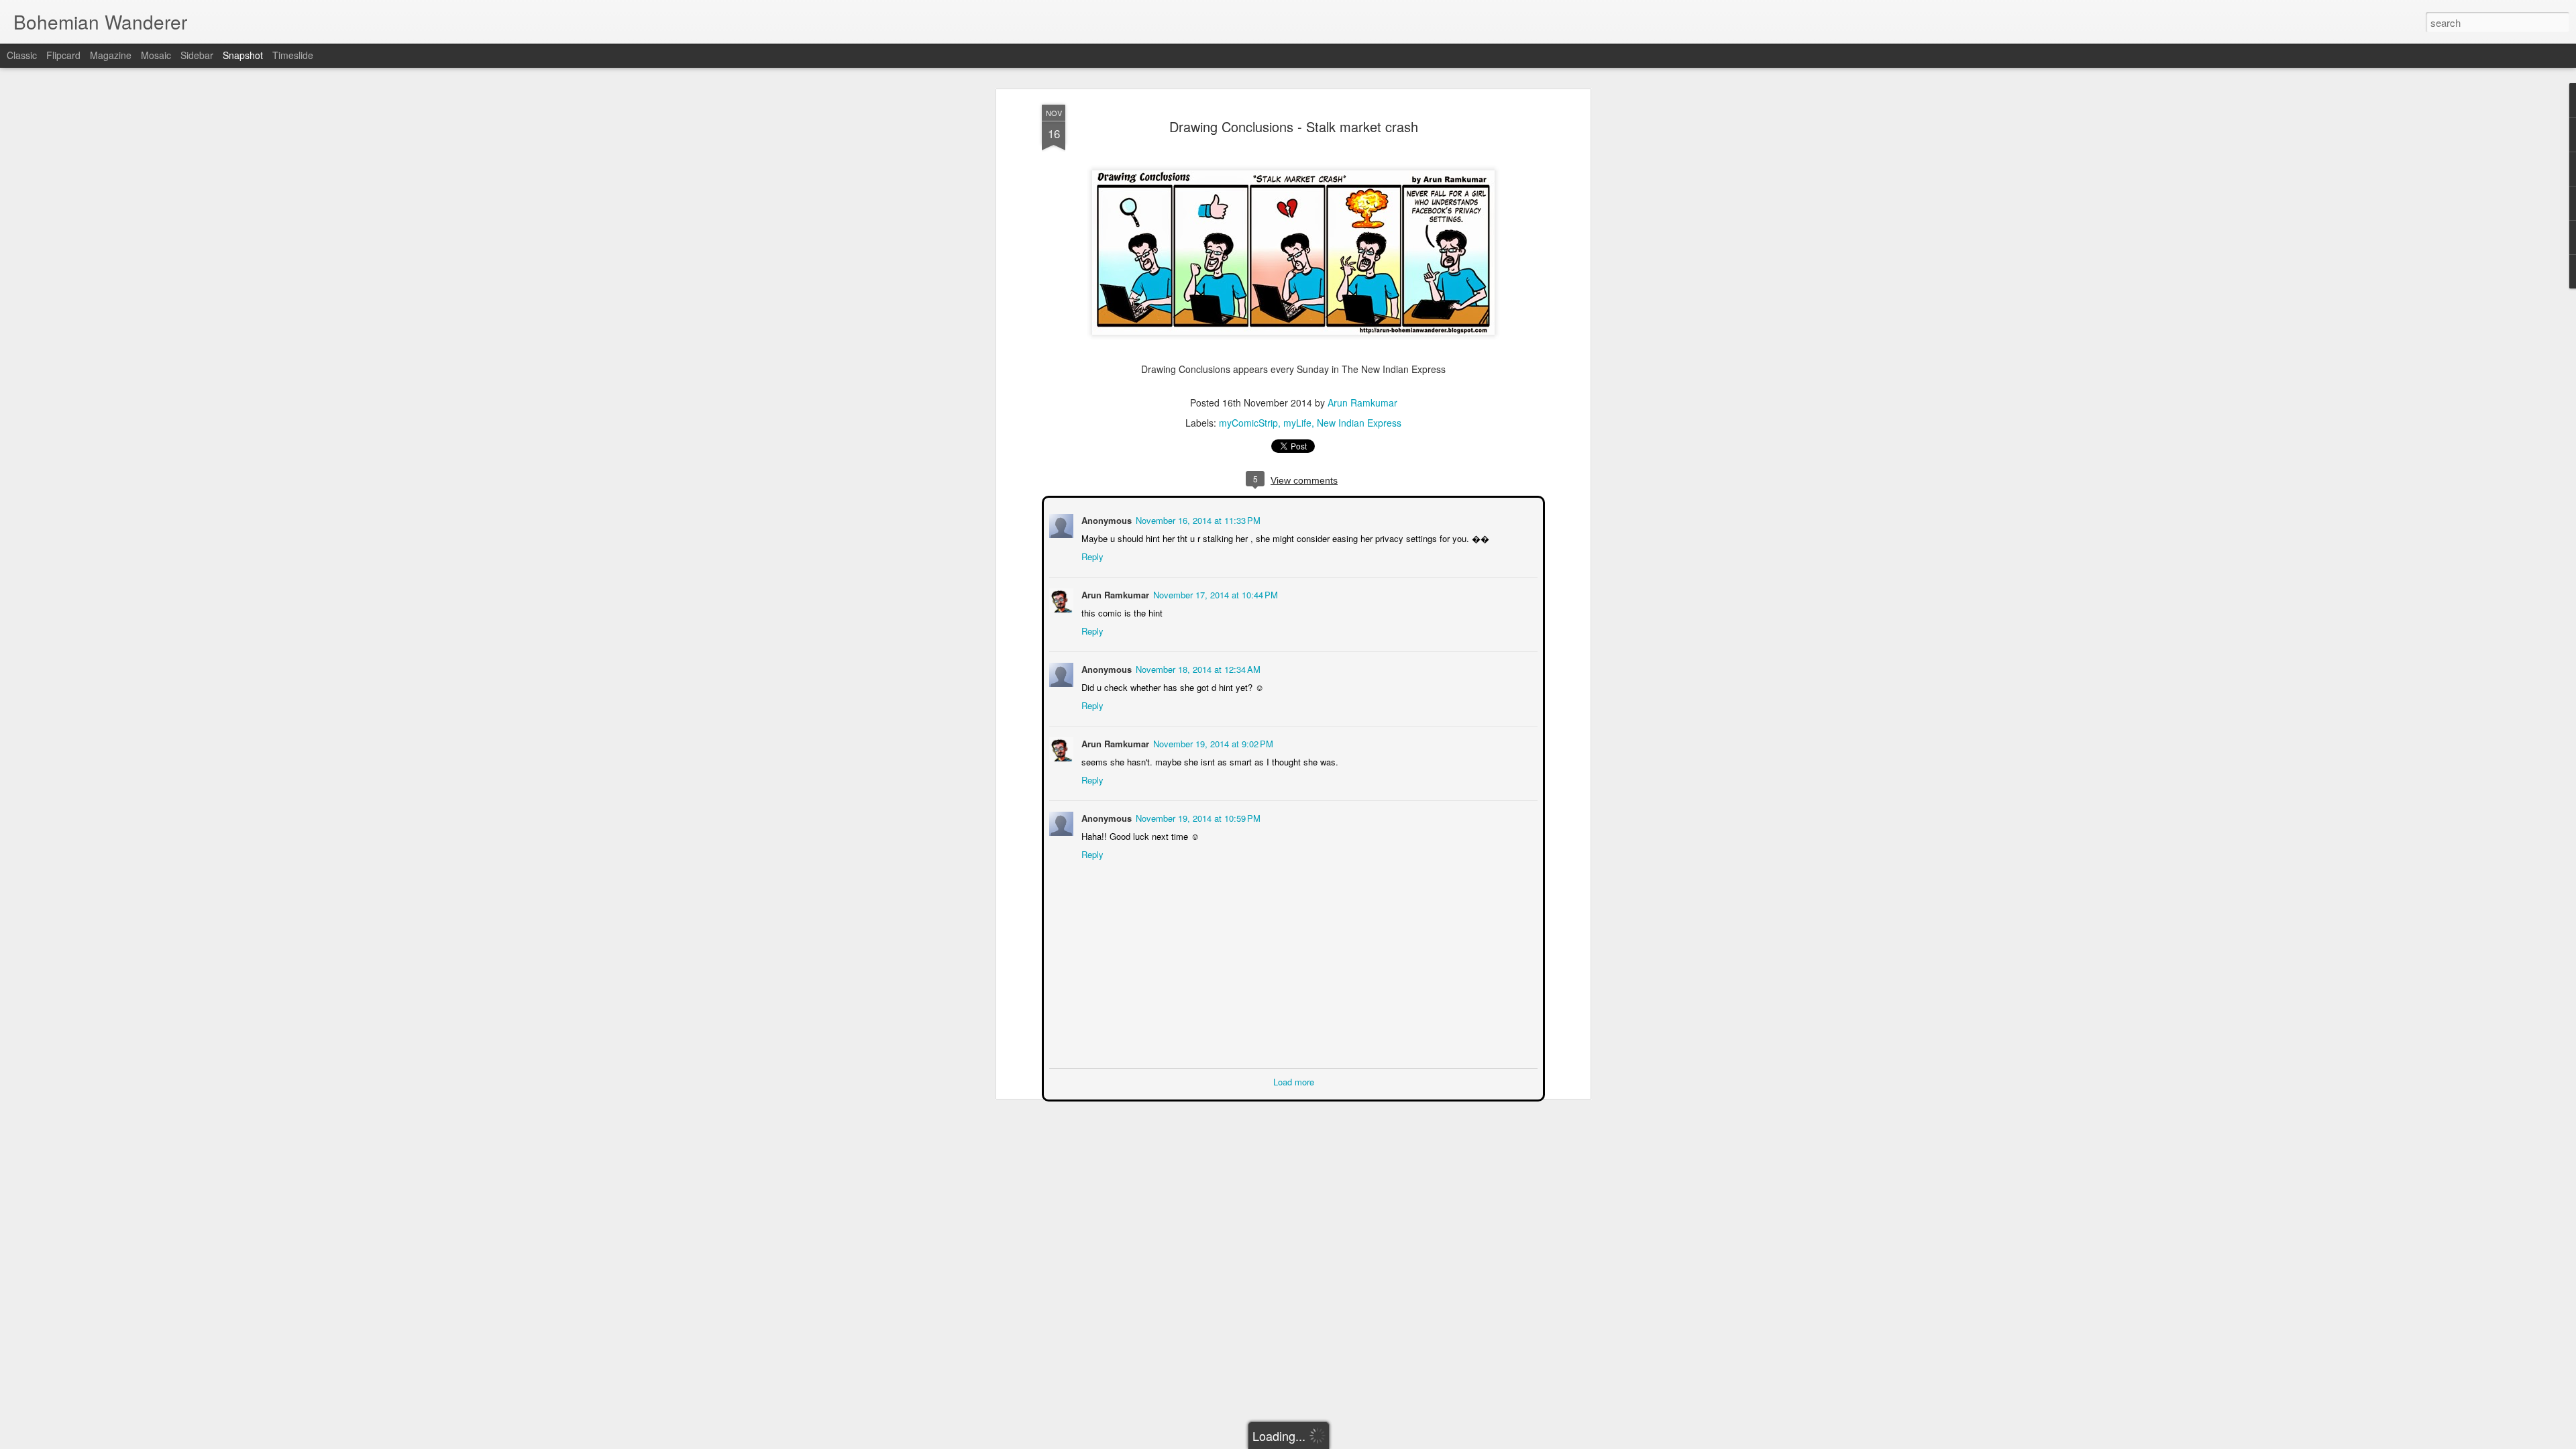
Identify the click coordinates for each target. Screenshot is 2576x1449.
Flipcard (63, 55)
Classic (22, 55)
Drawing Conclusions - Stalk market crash (1294, 126)
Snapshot (243, 55)
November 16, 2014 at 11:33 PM (1197, 519)
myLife (1297, 423)
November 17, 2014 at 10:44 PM (1214, 593)
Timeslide (293, 55)
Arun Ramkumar (1362, 402)
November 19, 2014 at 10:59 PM (1197, 817)
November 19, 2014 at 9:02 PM (1212, 742)
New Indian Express (1359, 423)
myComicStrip (1248, 423)
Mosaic (156, 55)
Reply (1091, 555)
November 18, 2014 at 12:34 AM (1197, 668)
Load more (1294, 1080)
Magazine (111, 55)
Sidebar (197, 55)
